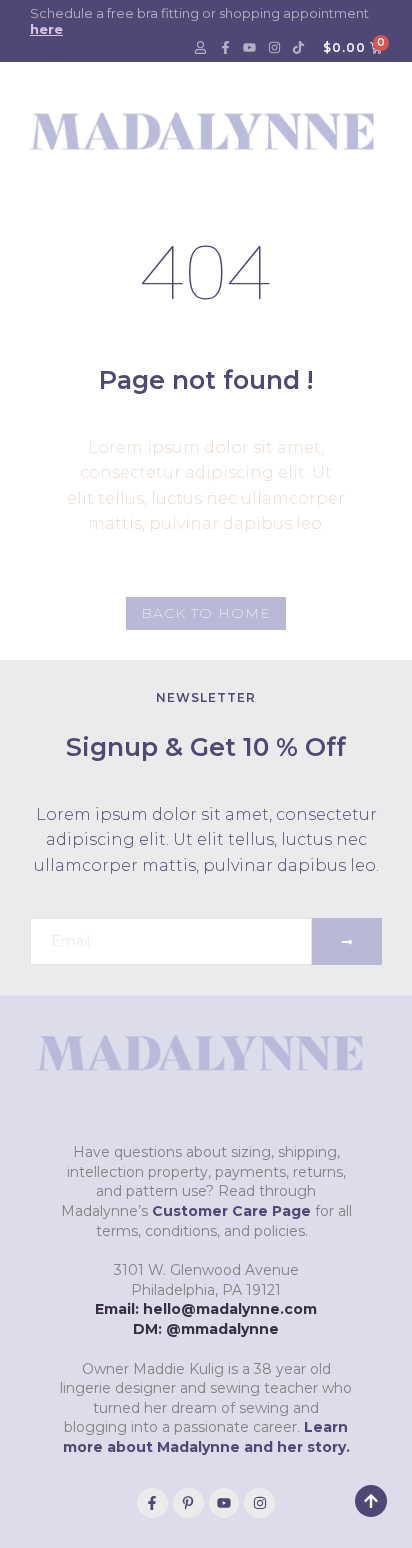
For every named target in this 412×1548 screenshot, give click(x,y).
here (46, 29)
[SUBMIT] (347, 941)
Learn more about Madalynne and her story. (206, 1437)
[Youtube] (250, 48)
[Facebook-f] (225, 48)
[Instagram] (274, 48)
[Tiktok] (299, 48)
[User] (201, 48)
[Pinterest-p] (188, 1503)
